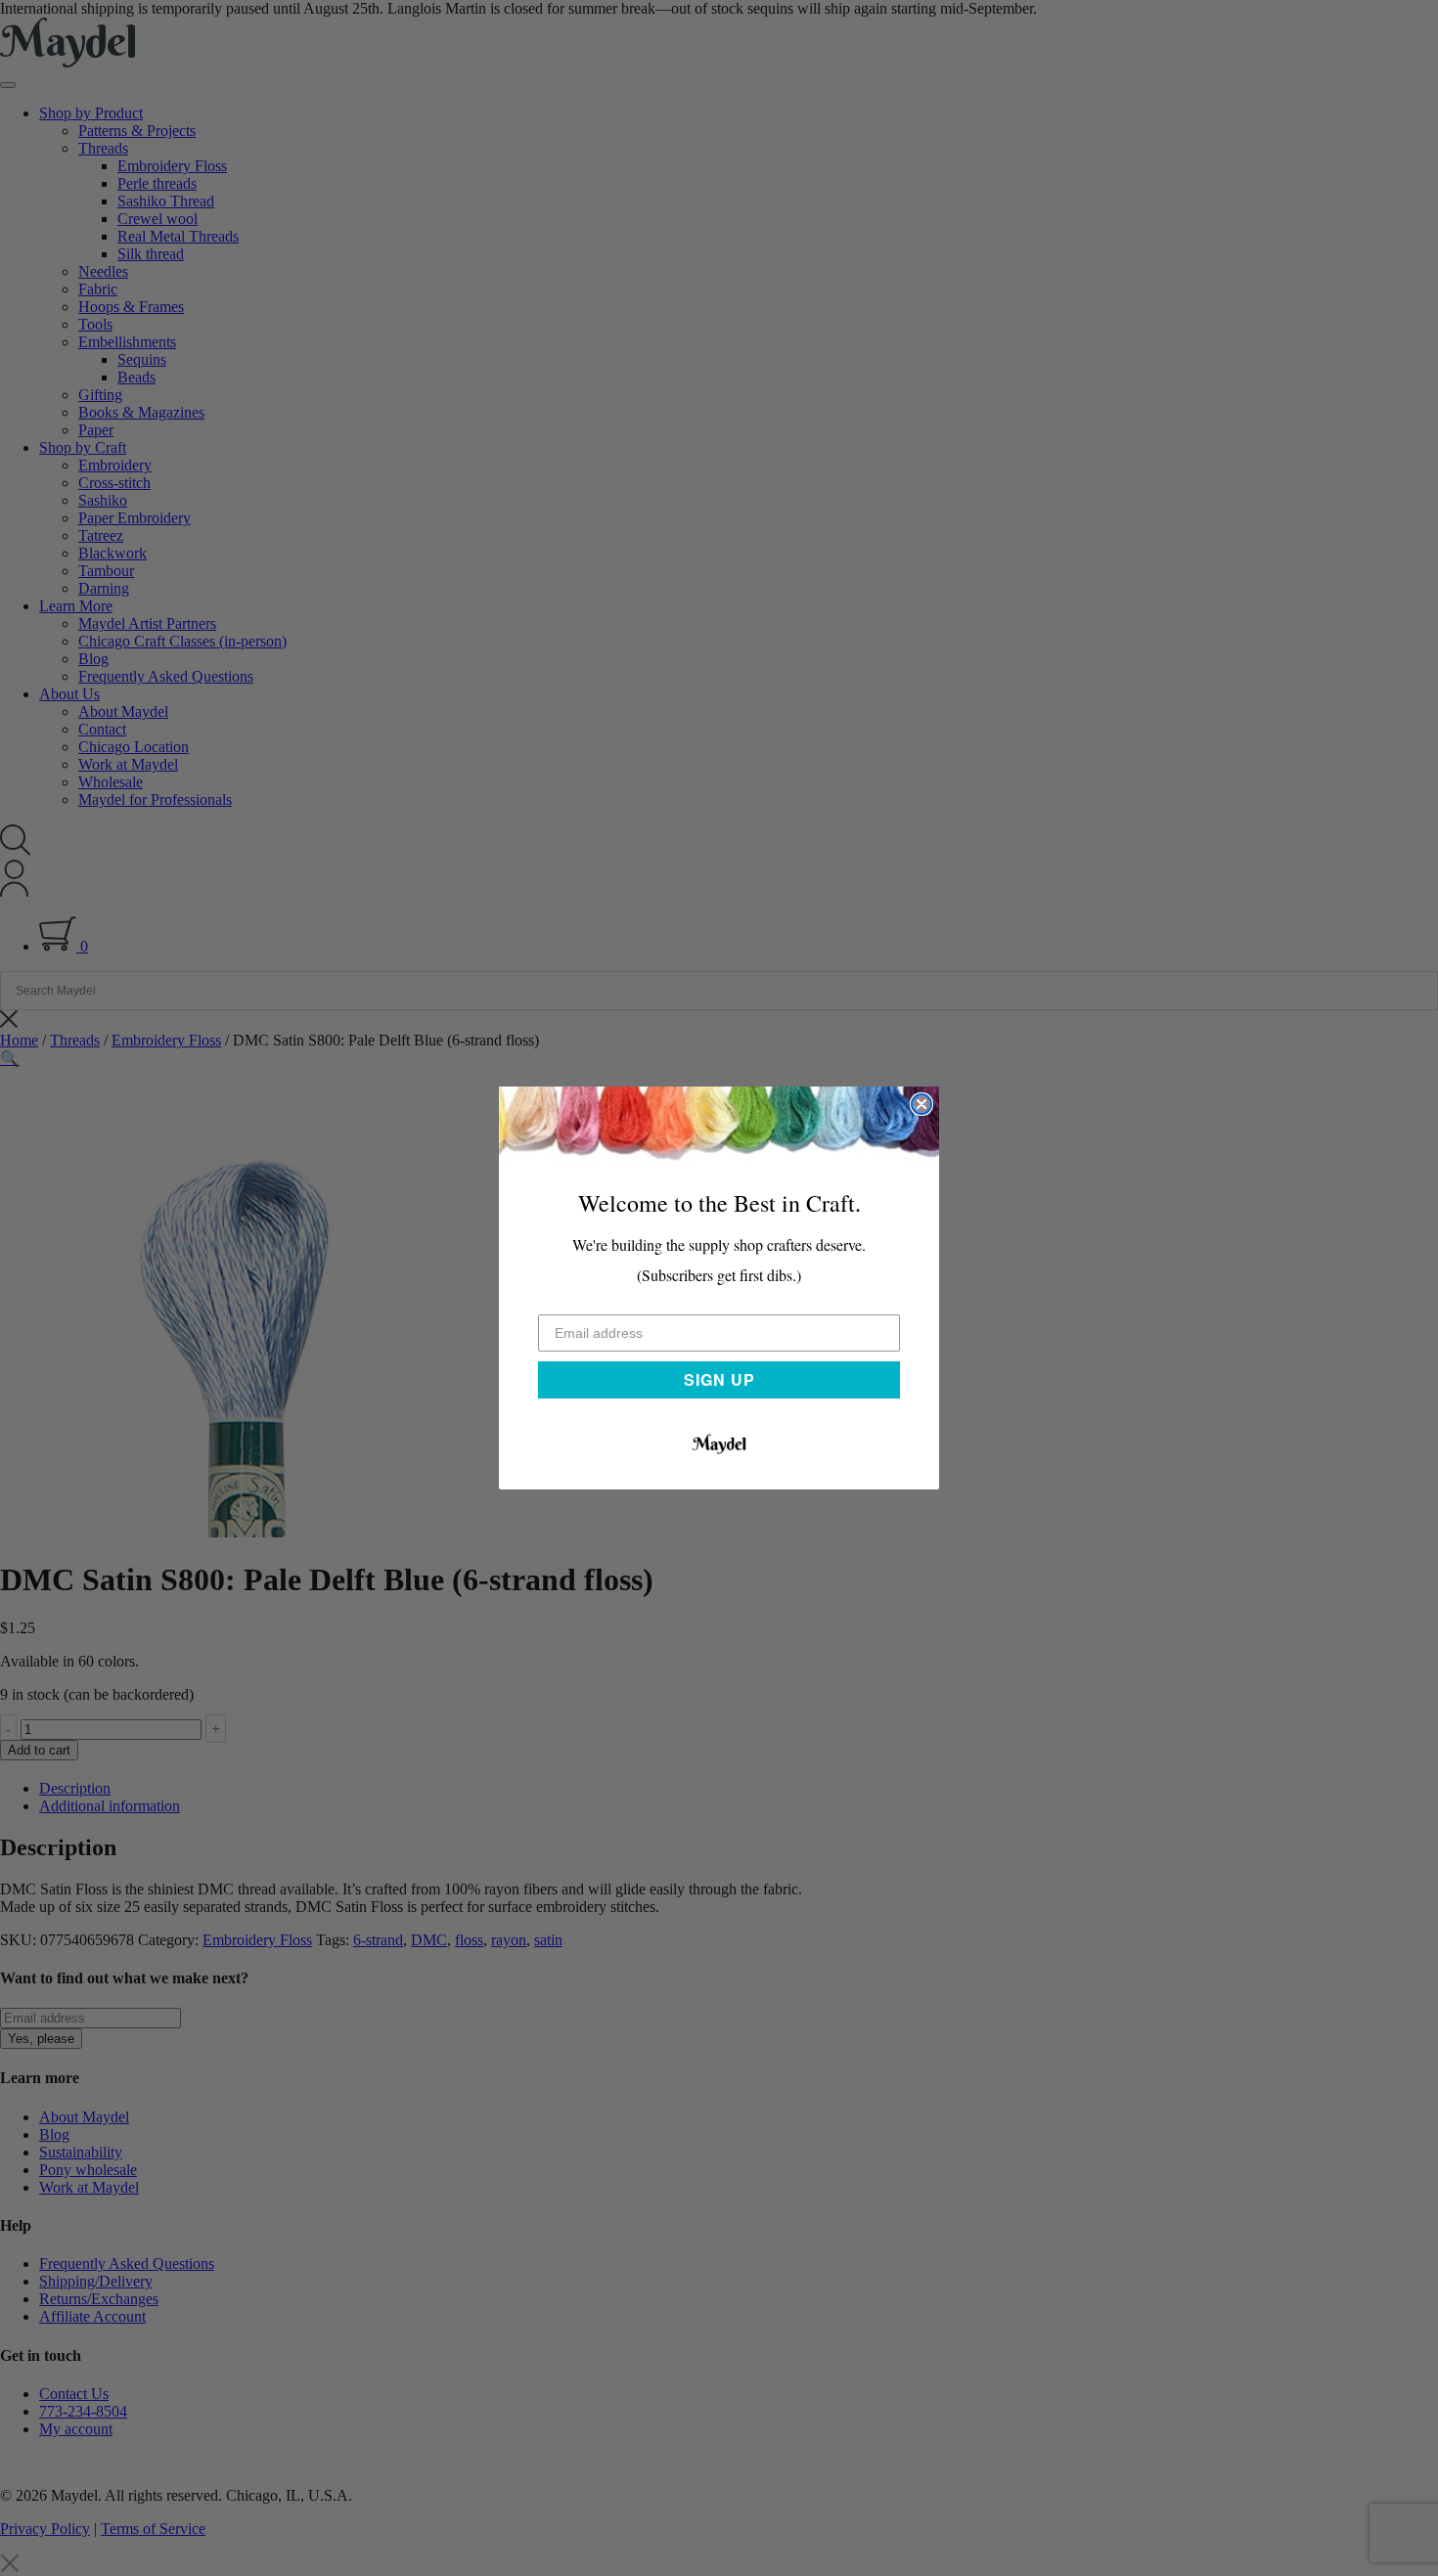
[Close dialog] (921, 1104)
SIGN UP (719, 1379)
